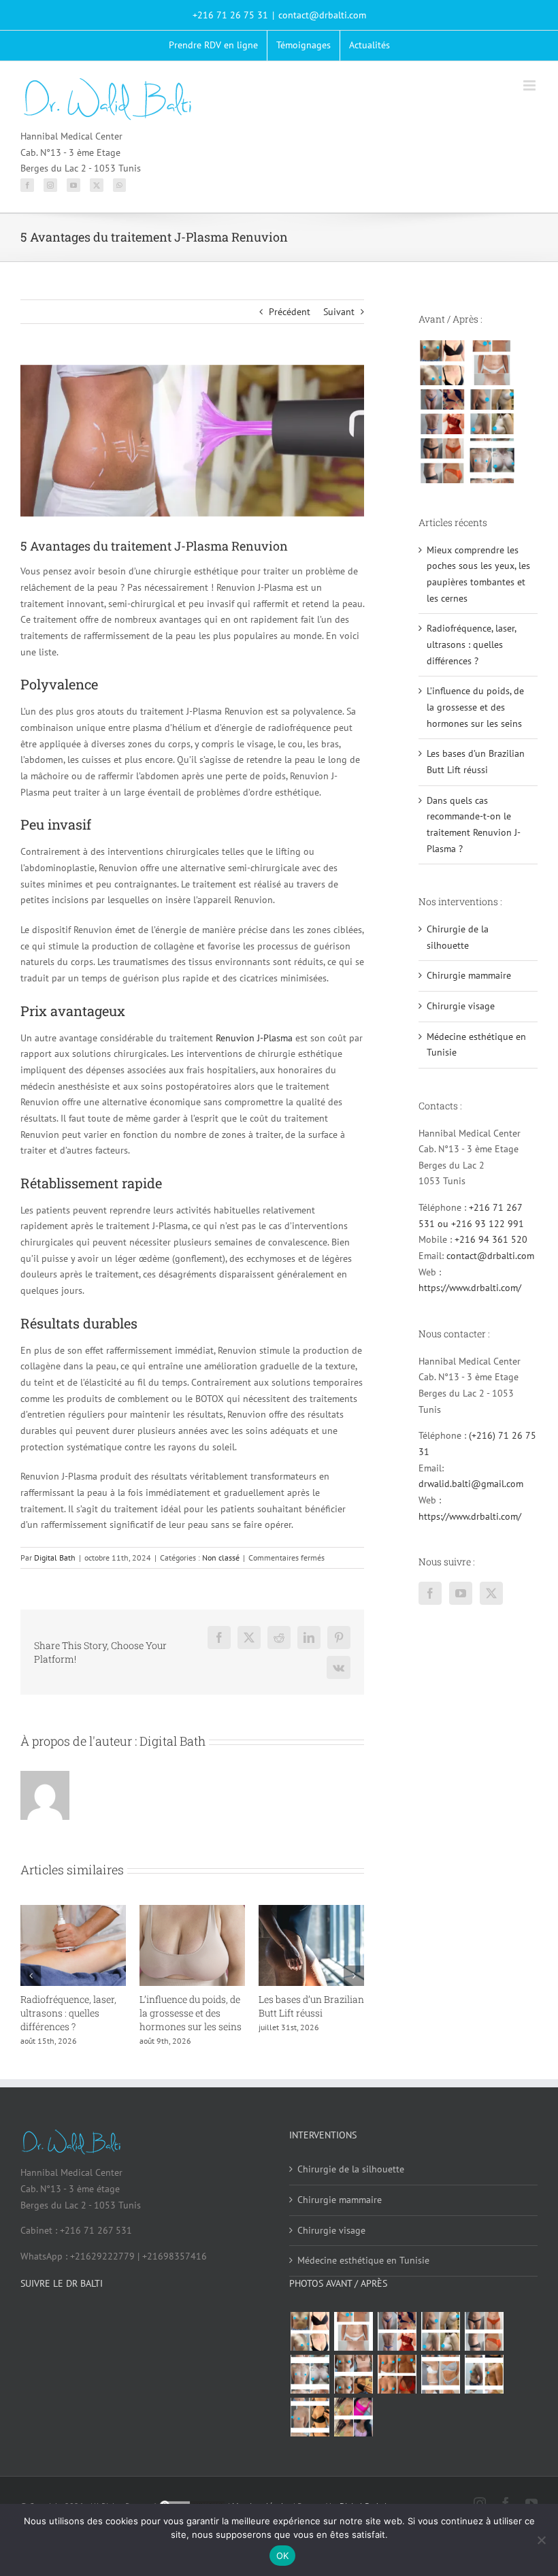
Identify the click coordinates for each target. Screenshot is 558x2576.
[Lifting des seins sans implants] (492, 412)
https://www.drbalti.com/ (470, 1288)
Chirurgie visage (461, 1006)
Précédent (290, 312)
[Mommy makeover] (492, 363)
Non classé (221, 1558)
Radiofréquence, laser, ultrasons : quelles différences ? (340, 2013)
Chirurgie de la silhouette (351, 2194)
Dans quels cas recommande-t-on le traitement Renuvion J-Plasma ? (105, 2020)
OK (283, 2556)
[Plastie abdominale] (440, 2399)
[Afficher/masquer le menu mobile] (530, 85)
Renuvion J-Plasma (254, 1038)
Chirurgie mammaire (469, 975)
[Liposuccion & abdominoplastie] (442, 461)
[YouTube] (73, 185)
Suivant (339, 312)
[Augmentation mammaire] (442, 363)
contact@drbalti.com (322, 15)
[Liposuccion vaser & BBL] (442, 412)
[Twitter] (97, 185)
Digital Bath (55, 1558)
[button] (31, 1989)
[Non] (541, 2540)
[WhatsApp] (119, 185)
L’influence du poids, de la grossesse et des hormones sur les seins (475, 707)
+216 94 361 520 (491, 1239)
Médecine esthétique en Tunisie (363, 2285)
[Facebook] (27, 185)
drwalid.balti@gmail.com (471, 1484)
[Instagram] (50, 185)
